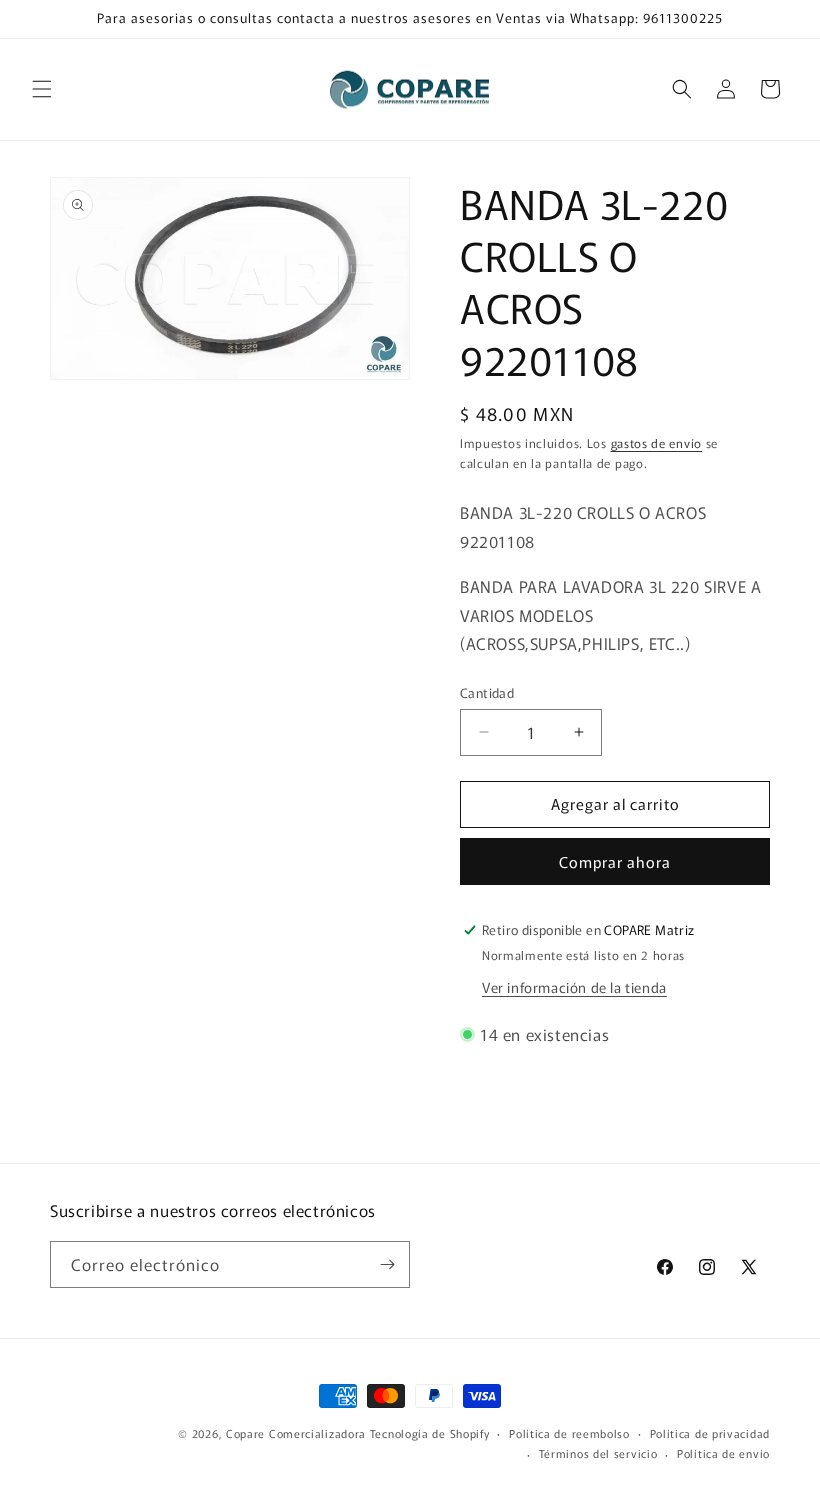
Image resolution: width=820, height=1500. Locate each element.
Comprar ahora (615, 861)
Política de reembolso (569, 1433)
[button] (42, 89)
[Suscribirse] (387, 1264)
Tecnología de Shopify (430, 1433)
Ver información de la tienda (574, 987)
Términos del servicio (598, 1453)
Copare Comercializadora (296, 1433)
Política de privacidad (710, 1433)
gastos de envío (657, 442)
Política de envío (723, 1453)
